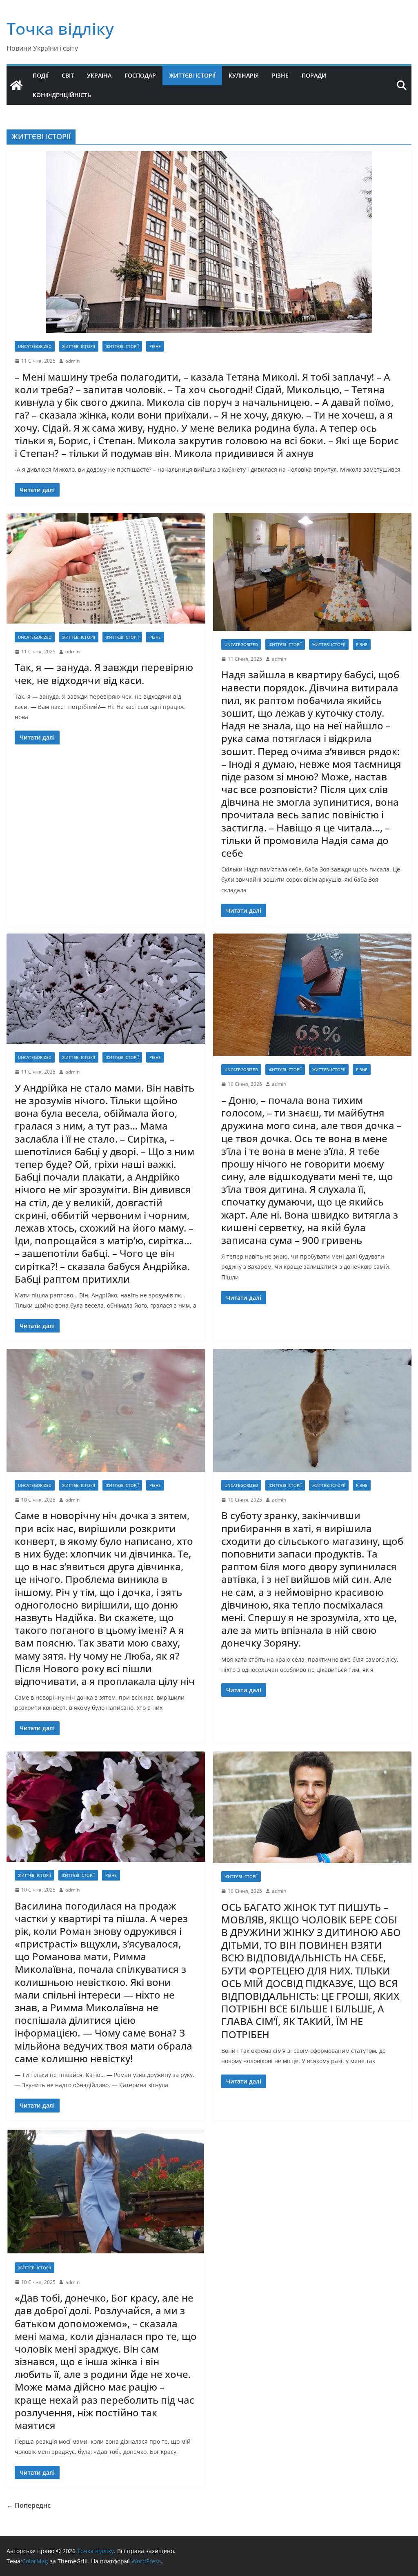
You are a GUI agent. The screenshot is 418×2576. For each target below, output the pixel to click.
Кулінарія (244, 75)
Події (41, 75)
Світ (68, 75)
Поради (314, 75)
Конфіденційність (62, 95)
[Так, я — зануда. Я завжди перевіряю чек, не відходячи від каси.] (106, 568)
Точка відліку (60, 28)
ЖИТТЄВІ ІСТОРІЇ (122, 346)
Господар (140, 75)
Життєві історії (192, 75)
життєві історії (79, 346)
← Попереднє (29, 2505)
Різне (280, 75)
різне (155, 346)
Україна (99, 75)
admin (72, 361)
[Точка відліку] (16, 85)
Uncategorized (35, 346)
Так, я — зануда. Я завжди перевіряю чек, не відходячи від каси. (104, 673)
